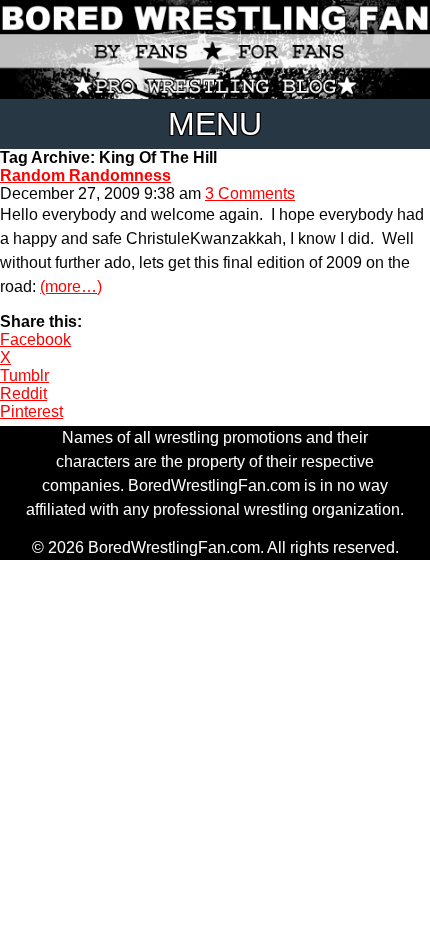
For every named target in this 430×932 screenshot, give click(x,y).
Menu (215, 124)
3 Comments (250, 193)
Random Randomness (85, 175)
